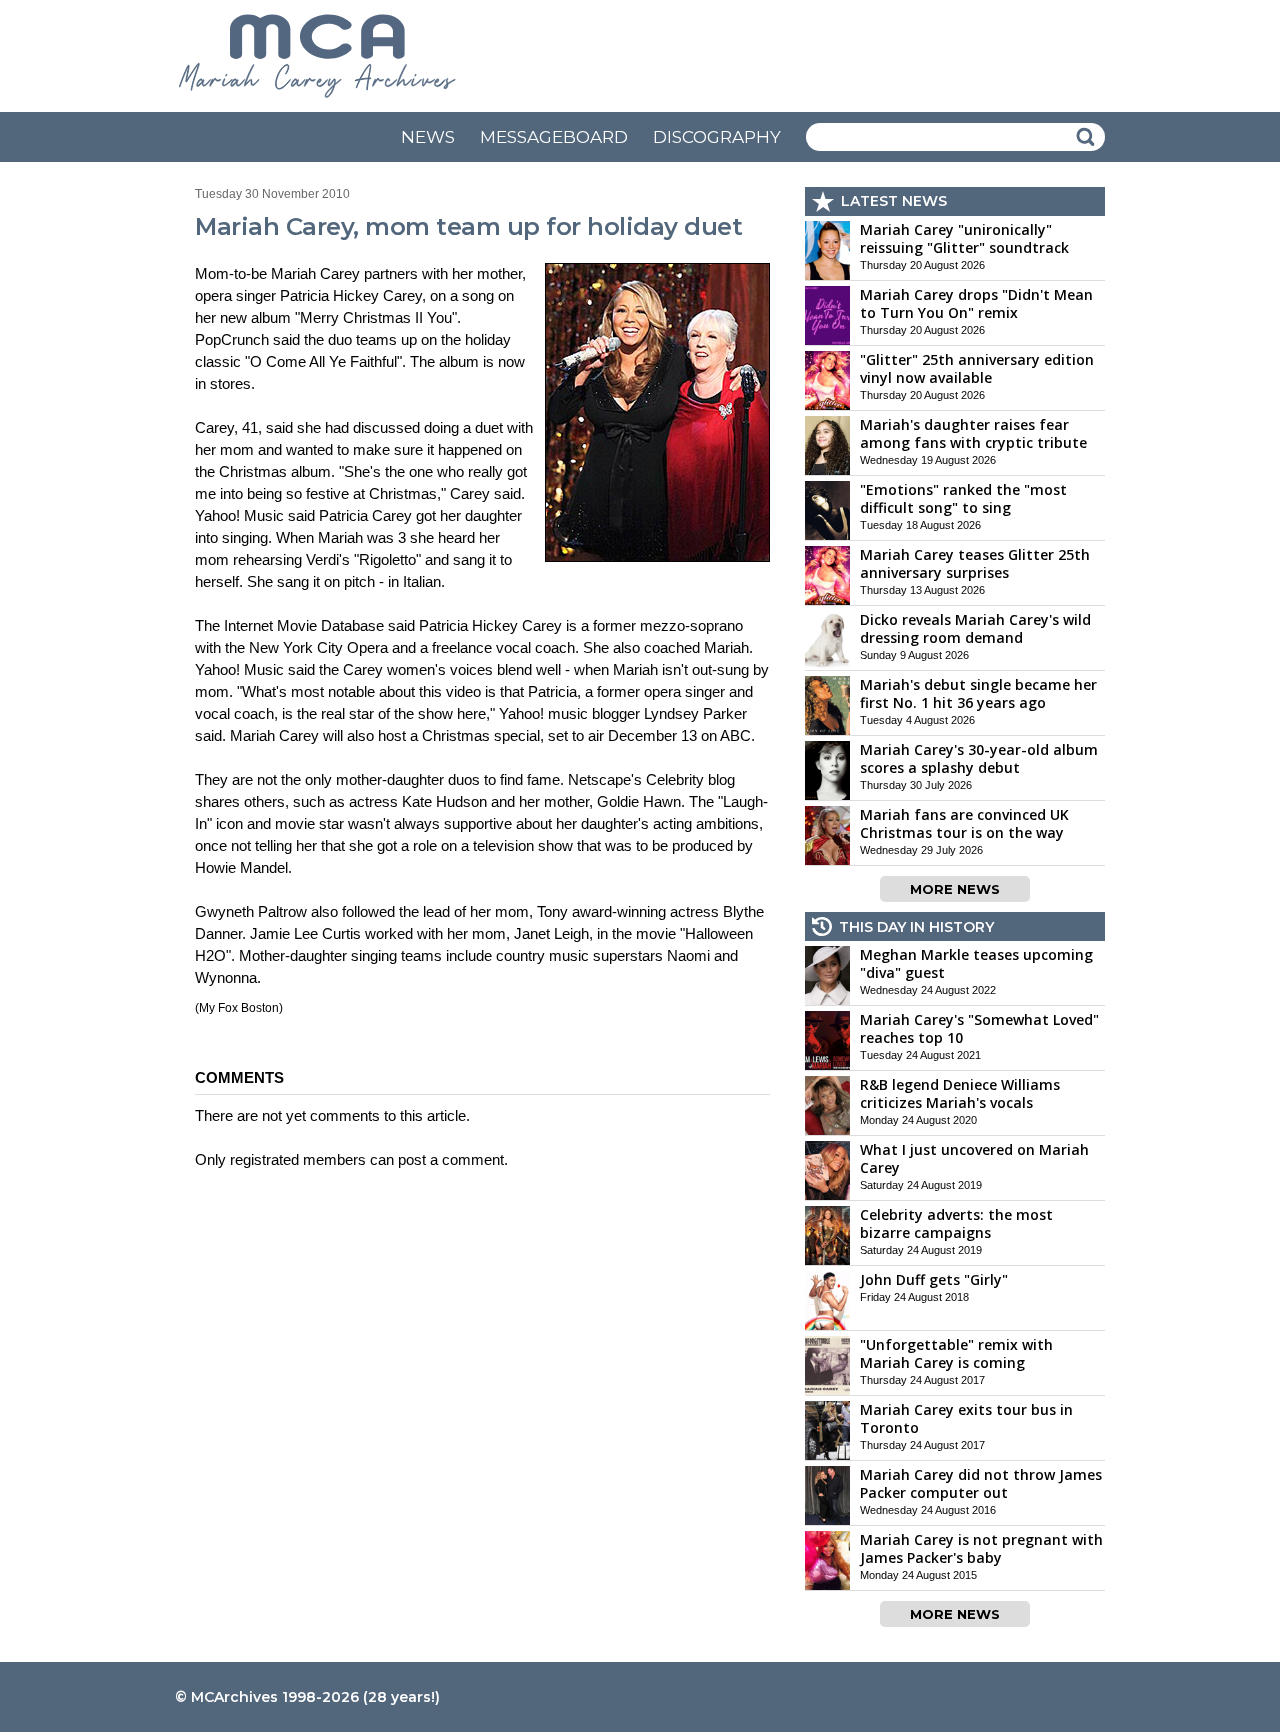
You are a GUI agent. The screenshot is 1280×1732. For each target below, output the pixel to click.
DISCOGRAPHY (717, 137)
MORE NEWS (955, 889)
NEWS (428, 137)
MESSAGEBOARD (554, 137)
